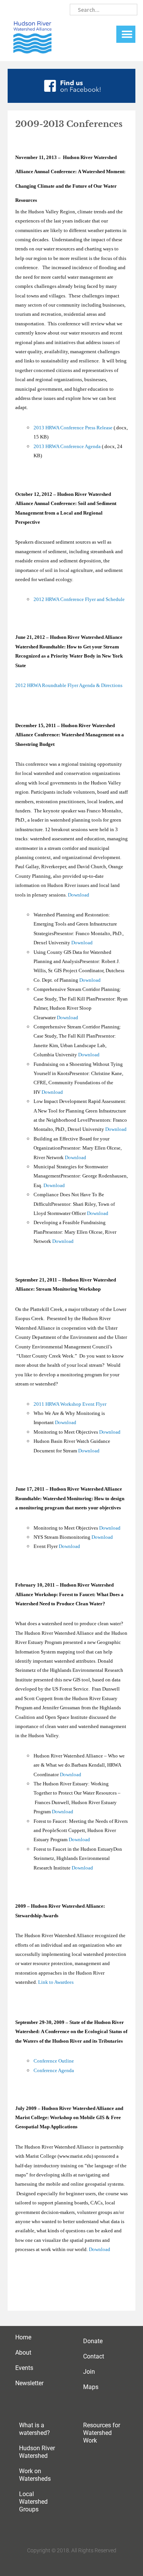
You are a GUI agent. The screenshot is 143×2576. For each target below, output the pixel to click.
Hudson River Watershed (37, 2452)
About (23, 2353)
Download (79, 895)
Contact (94, 2356)
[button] (127, 34)
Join (89, 2372)
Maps (91, 2387)
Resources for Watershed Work (102, 2433)
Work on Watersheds (35, 2475)
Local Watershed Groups (33, 2502)
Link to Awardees (56, 1982)
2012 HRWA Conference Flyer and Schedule (79, 599)
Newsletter (29, 2383)
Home (23, 2337)
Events (24, 2368)
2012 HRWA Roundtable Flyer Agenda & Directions (69, 685)
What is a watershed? (35, 2429)
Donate (93, 2341)
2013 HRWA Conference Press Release (73, 428)
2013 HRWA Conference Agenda (67, 446)
